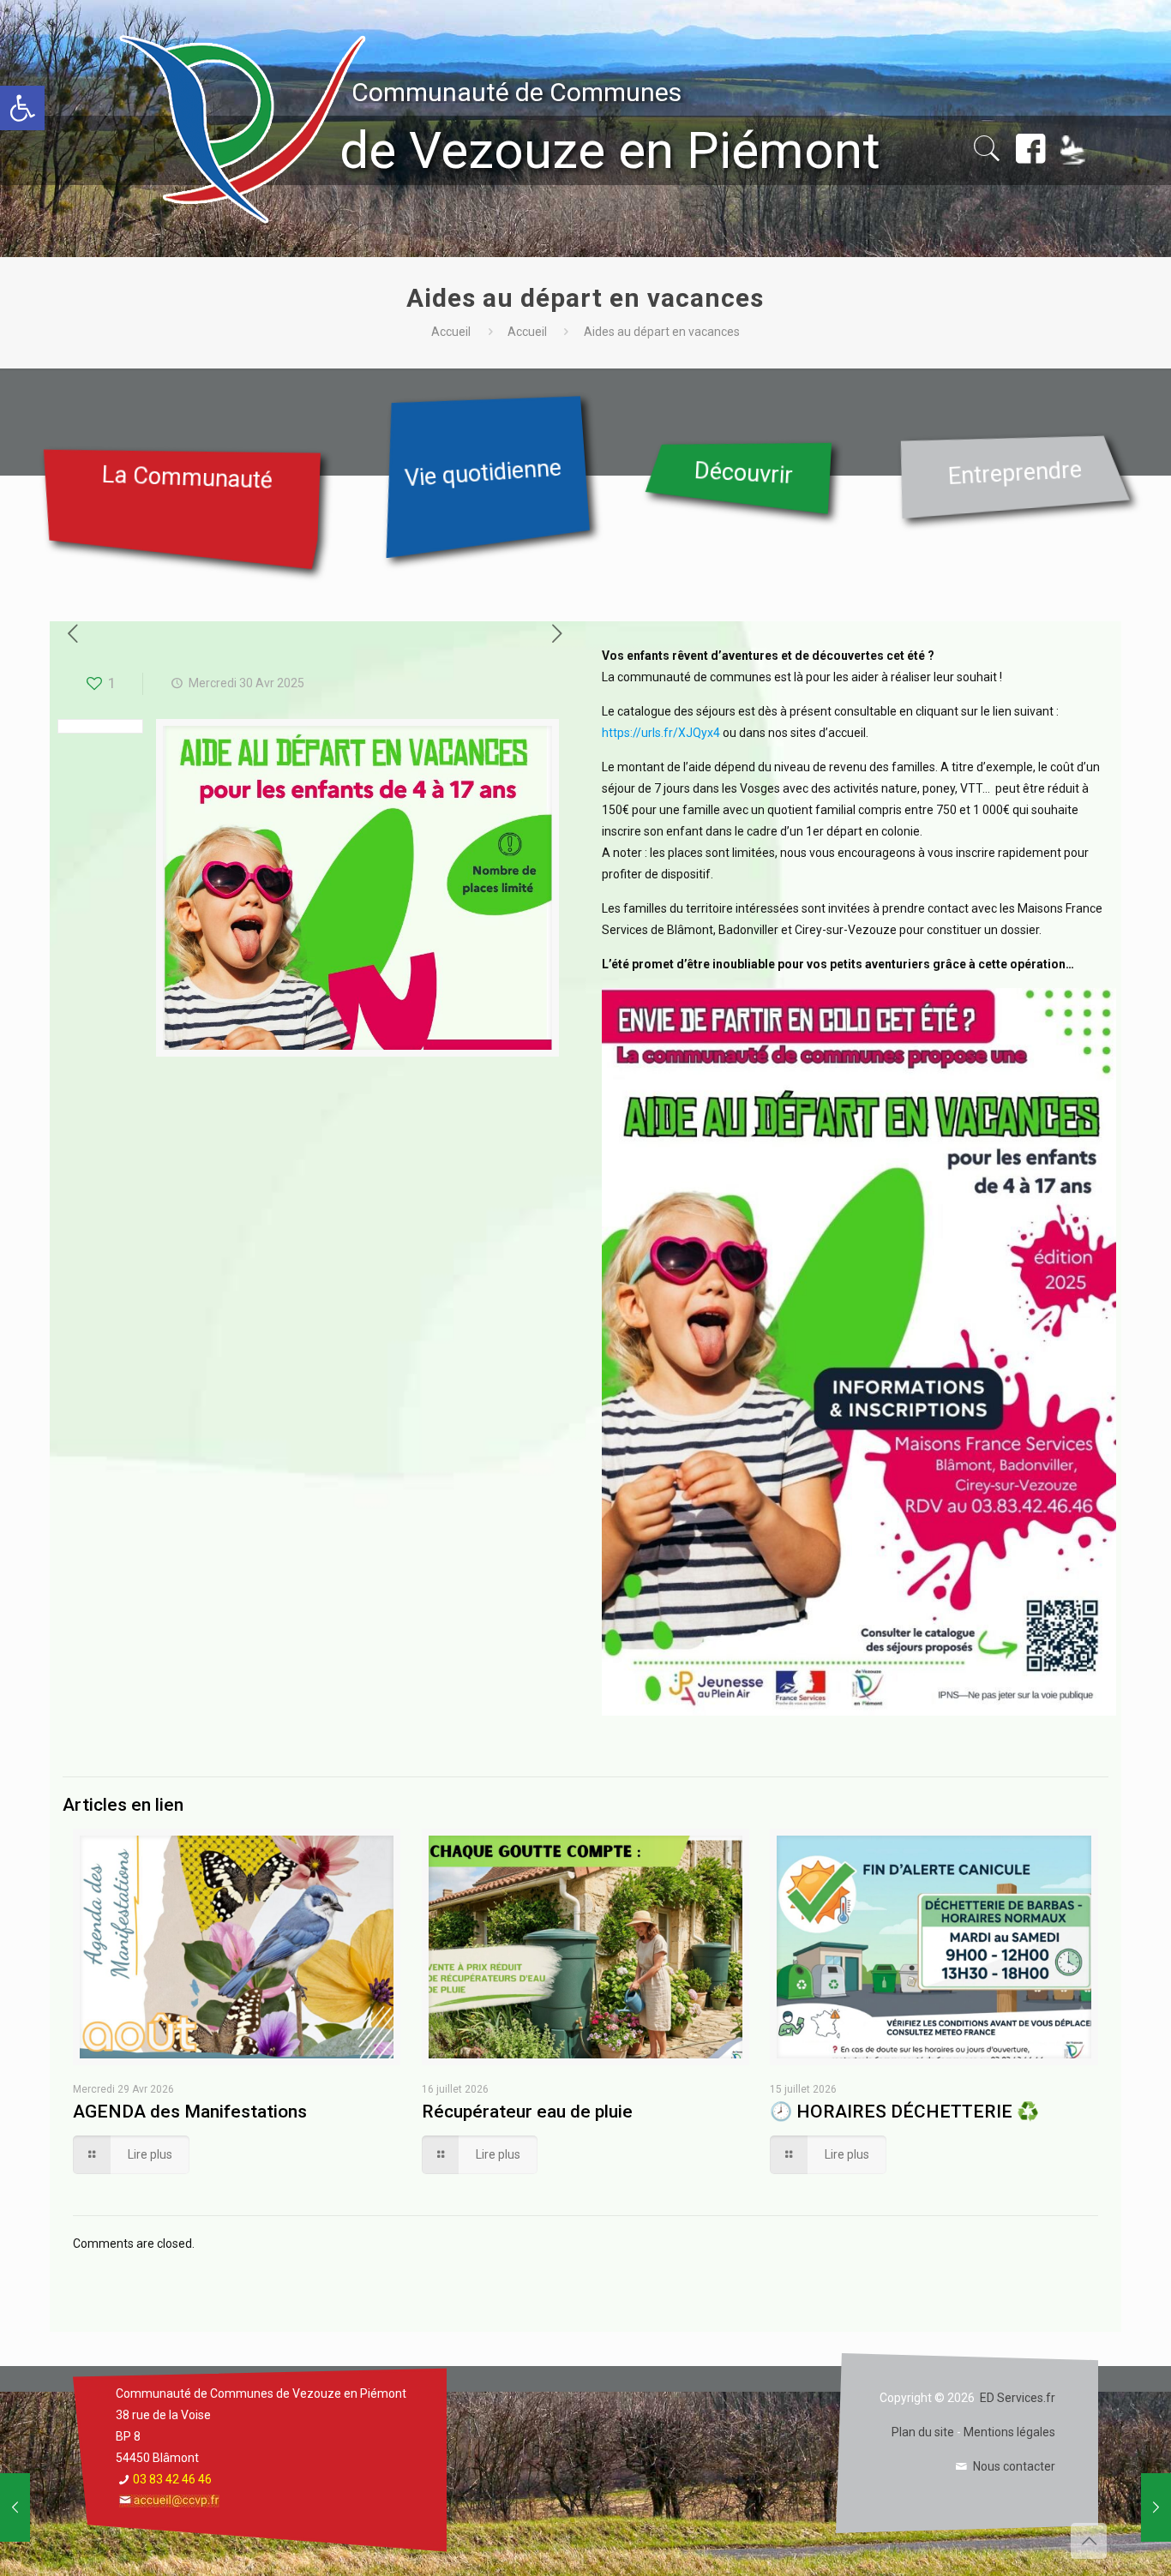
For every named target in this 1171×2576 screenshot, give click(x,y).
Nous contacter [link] (1014, 2466)
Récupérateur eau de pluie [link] (527, 2112)
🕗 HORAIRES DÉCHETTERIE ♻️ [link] (904, 2112)
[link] (22, 108)
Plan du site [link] (923, 2432)
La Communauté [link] (187, 478)
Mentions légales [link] (1009, 2432)
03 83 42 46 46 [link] (172, 2479)
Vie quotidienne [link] (483, 473)
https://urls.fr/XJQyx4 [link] (661, 733)
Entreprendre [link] (1015, 473)
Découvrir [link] (744, 473)
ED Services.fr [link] (1018, 2398)
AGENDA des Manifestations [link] (190, 2112)
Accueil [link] (451, 332)
